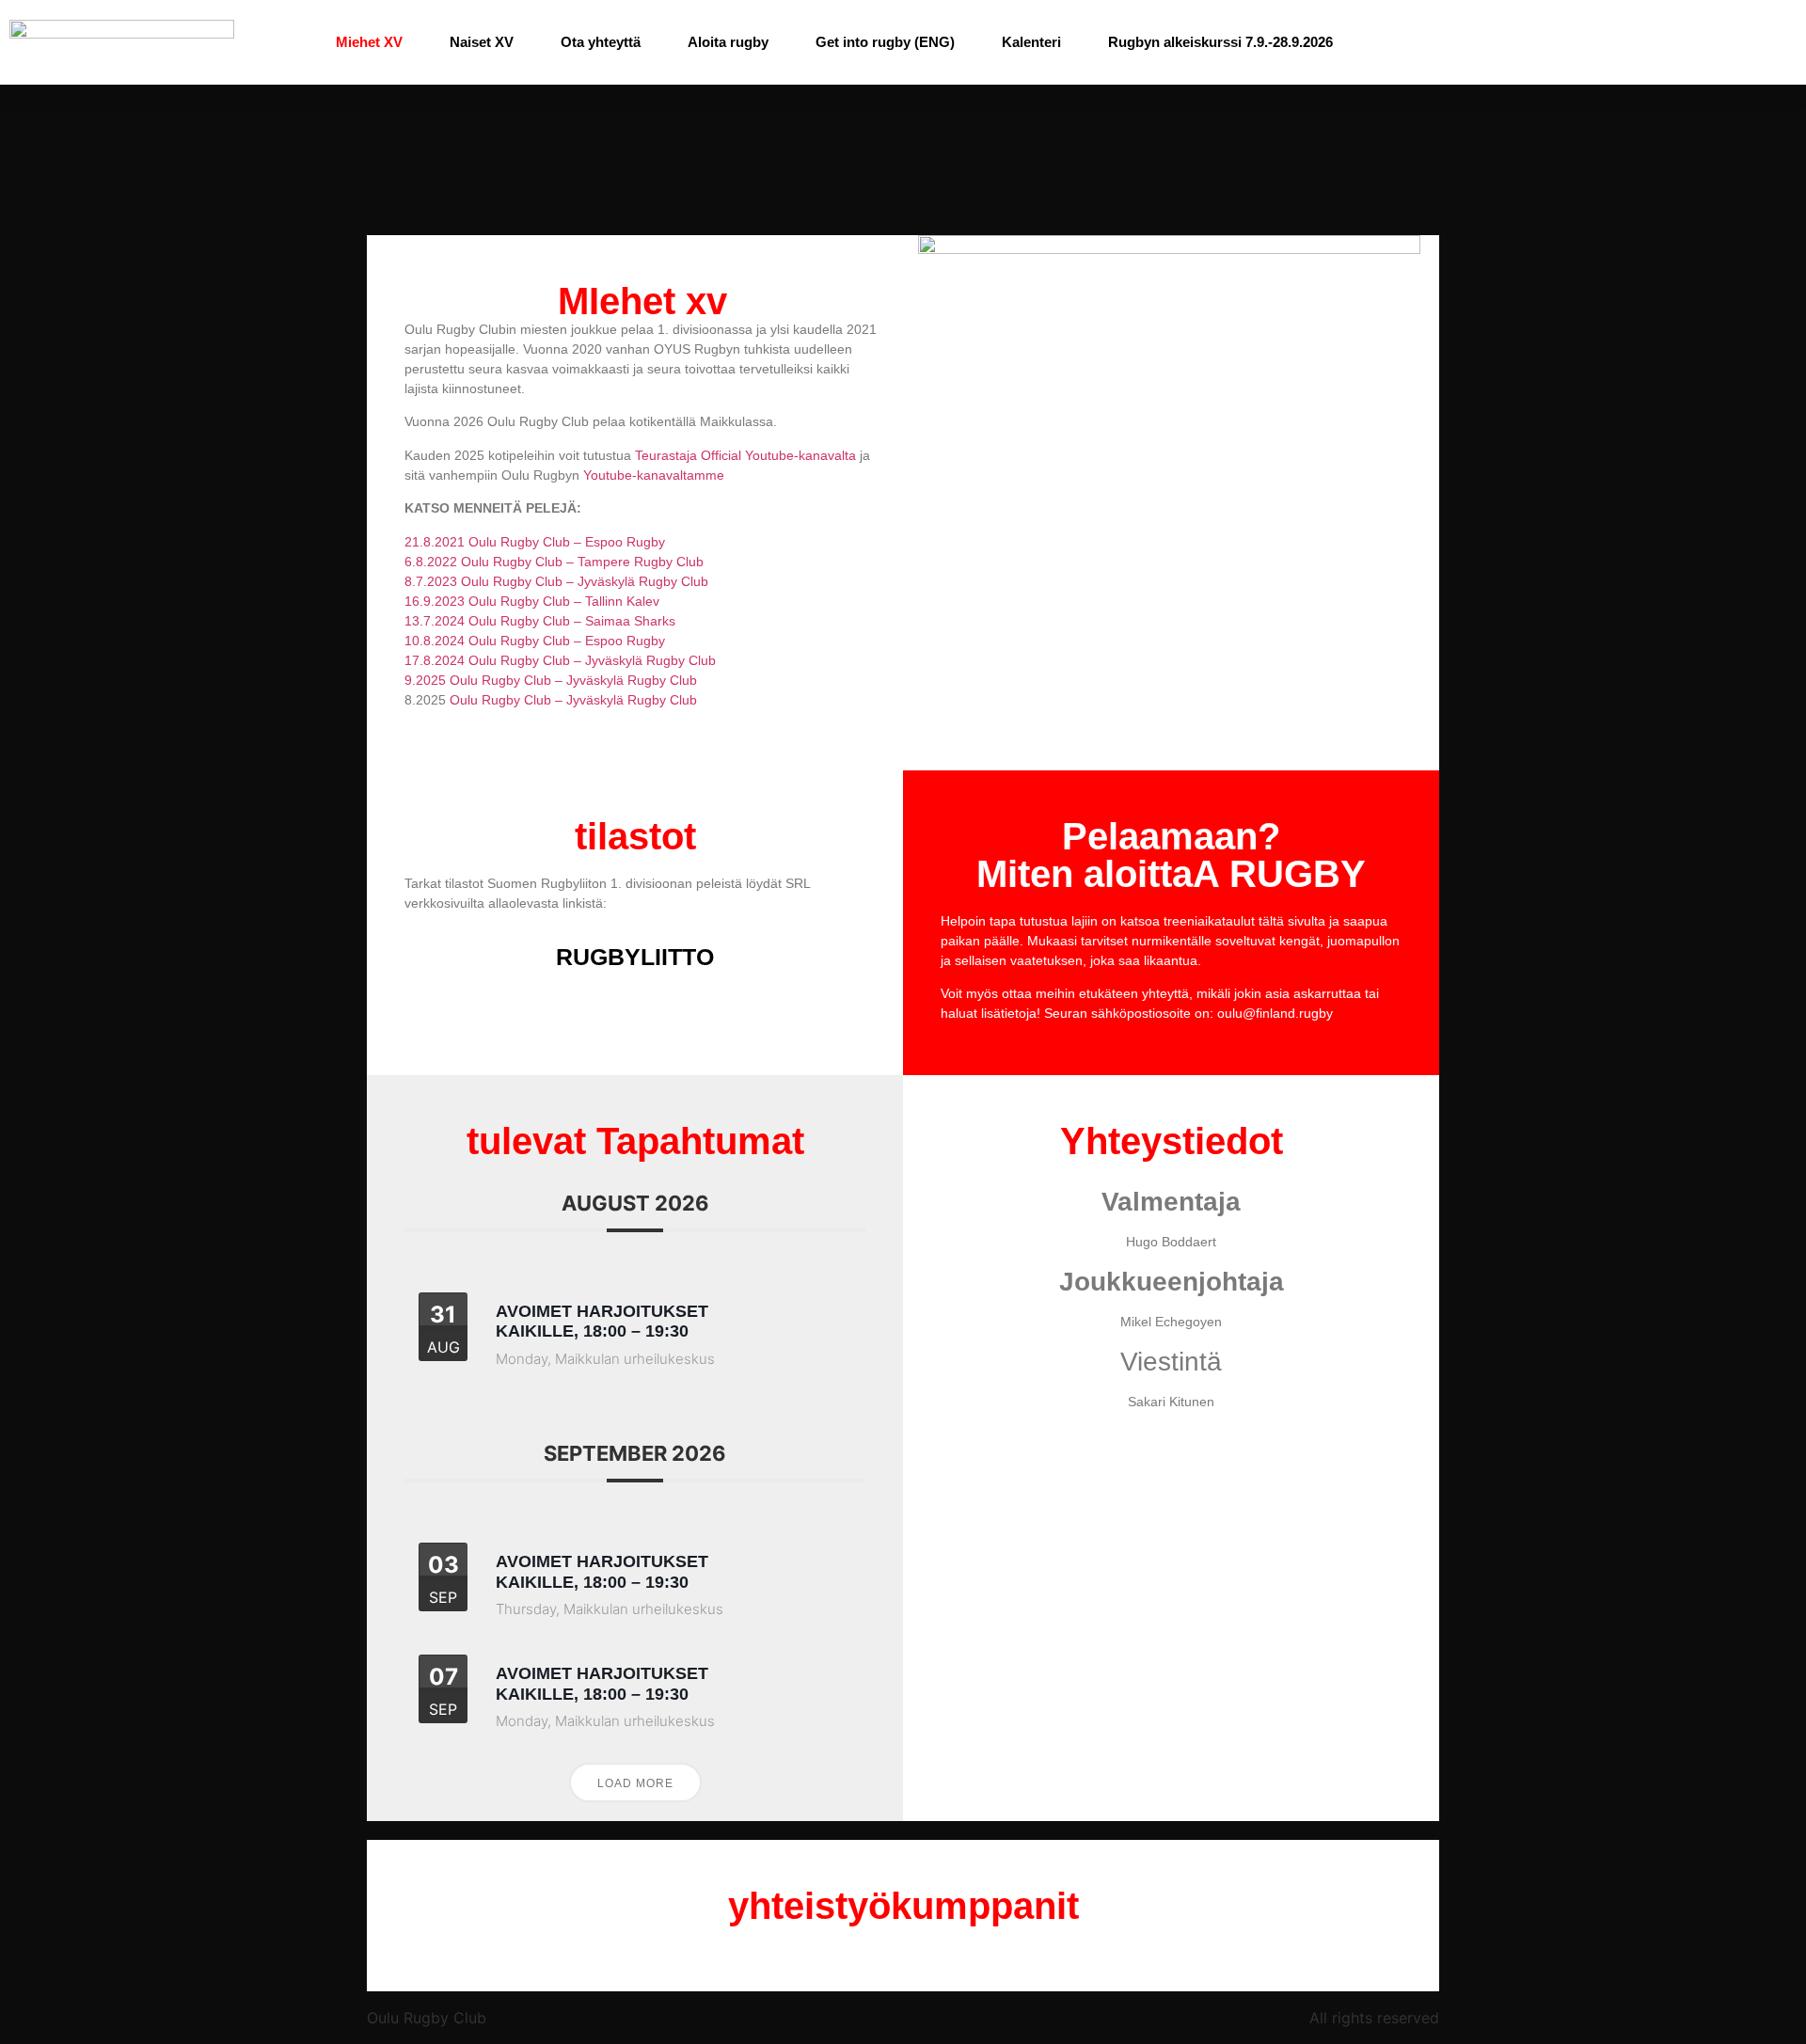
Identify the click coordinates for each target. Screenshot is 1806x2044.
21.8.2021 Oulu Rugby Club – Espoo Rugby (535, 542)
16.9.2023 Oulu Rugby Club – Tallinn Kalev (532, 601)
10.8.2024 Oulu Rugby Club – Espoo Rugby (535, 641)
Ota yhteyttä (601, 42)
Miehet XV (369, 42)
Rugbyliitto (635, 957)
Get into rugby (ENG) (885, 42)
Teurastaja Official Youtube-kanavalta (745, 455)
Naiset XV (482, 42)
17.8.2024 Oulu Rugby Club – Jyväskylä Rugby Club (560, 660)
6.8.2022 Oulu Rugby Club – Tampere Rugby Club (554, 562)
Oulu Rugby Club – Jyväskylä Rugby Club (573, 700)
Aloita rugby (728, 42)
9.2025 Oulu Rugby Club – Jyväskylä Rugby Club (551, 680)
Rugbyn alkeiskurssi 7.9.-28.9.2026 (1220, 42)
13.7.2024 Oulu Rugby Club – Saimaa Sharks (540, 621)
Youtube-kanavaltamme (654, 475)
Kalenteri (1031, 42)
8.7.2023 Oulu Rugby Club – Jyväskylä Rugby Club (556, 581)
